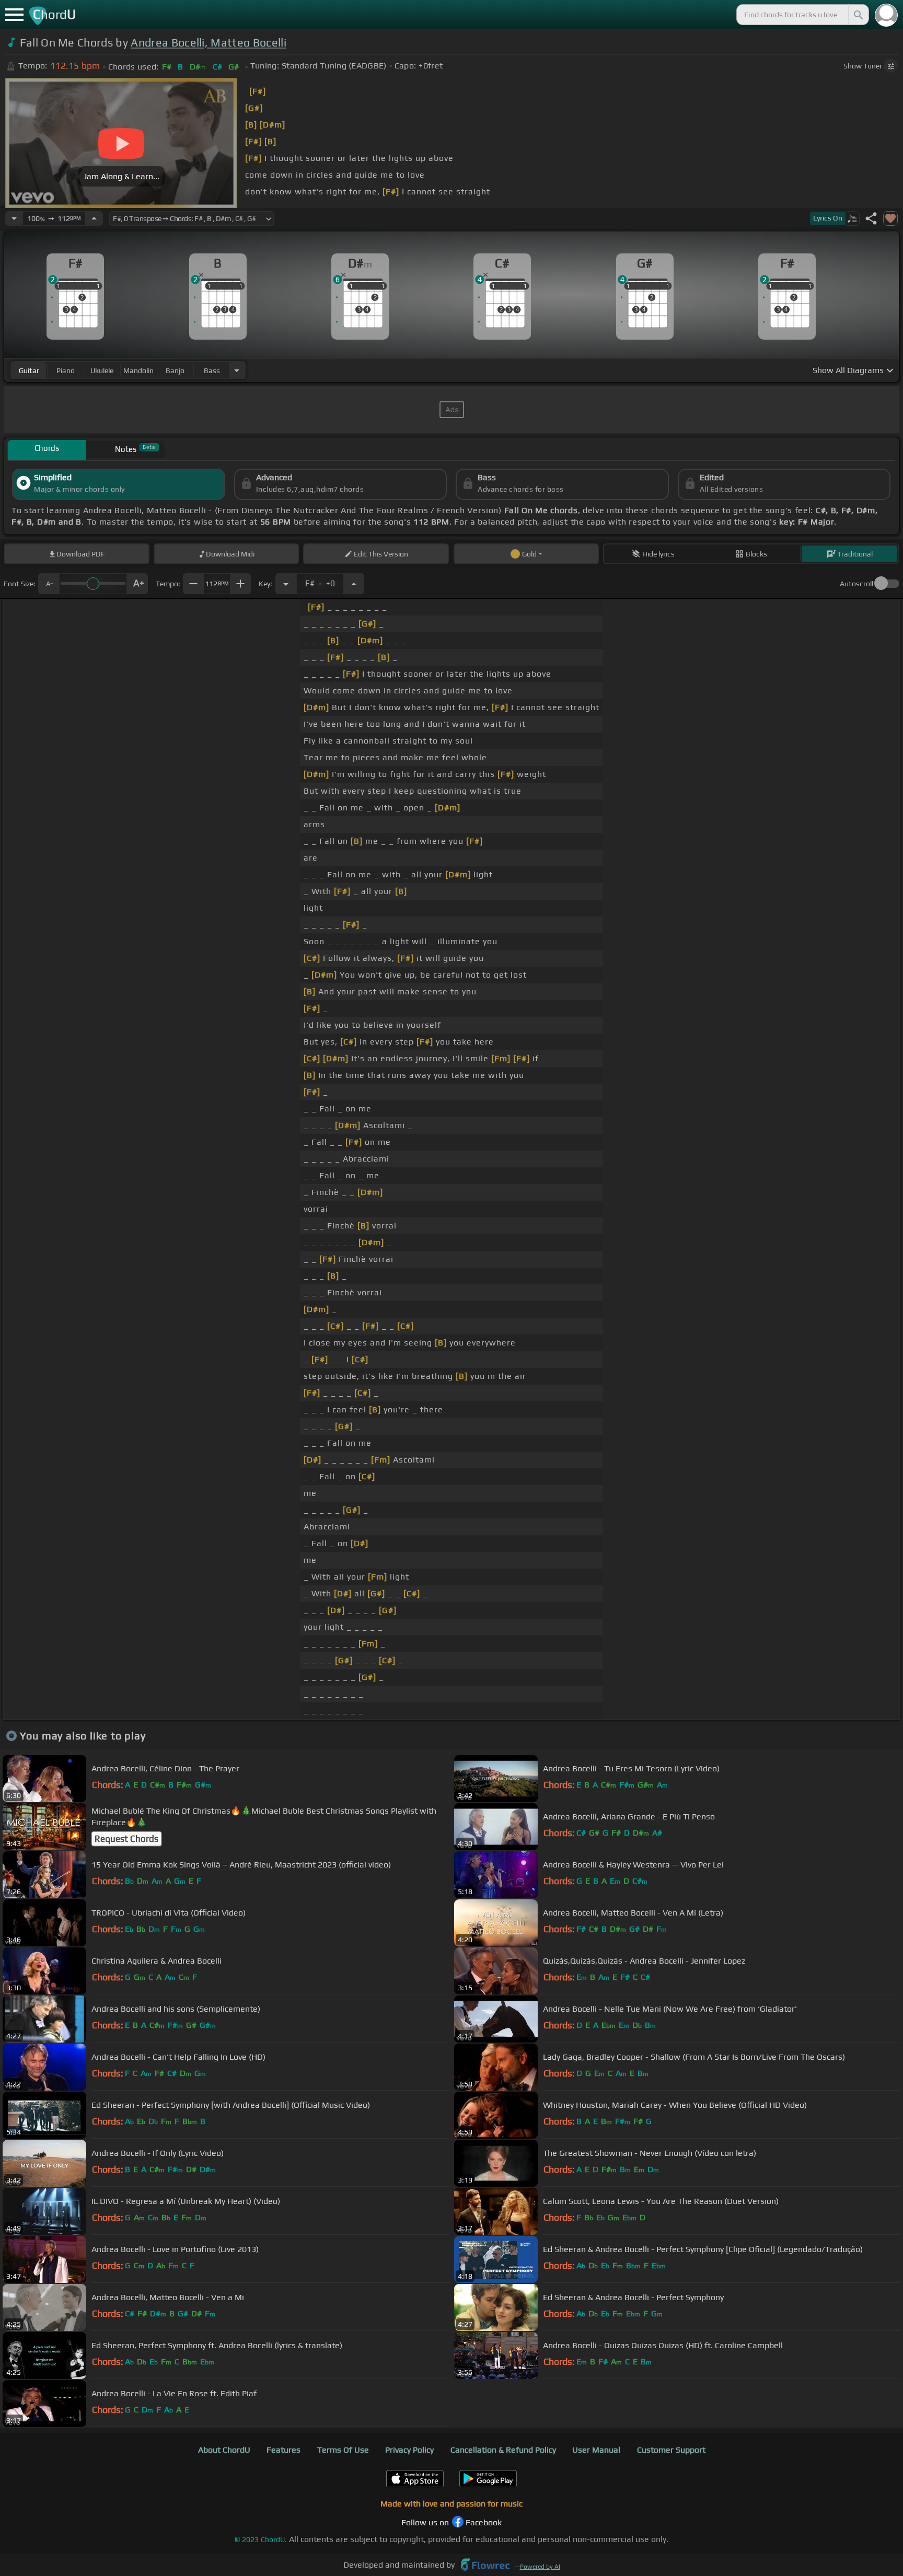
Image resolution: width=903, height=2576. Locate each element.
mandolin (138, 370)
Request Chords (126, 1839)
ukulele (102, 370)
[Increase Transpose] (354, 584)
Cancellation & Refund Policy (503, 2450)
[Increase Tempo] (94, 218)
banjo (175, 370)
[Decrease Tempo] (14, 218)
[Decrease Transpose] (286, 584)
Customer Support (671, 2450)
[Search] (858, 15)
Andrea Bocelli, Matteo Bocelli (209, 43)
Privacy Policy (409, 2450)
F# (320, 581)
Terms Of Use (343, 2450)
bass (212, 370)
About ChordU (224, 2450)
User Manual (596, 2450)
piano (66, 370)
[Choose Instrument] (237, 370)
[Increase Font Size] (137, 584)
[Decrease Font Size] (49, 584)
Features (283, 2450)
